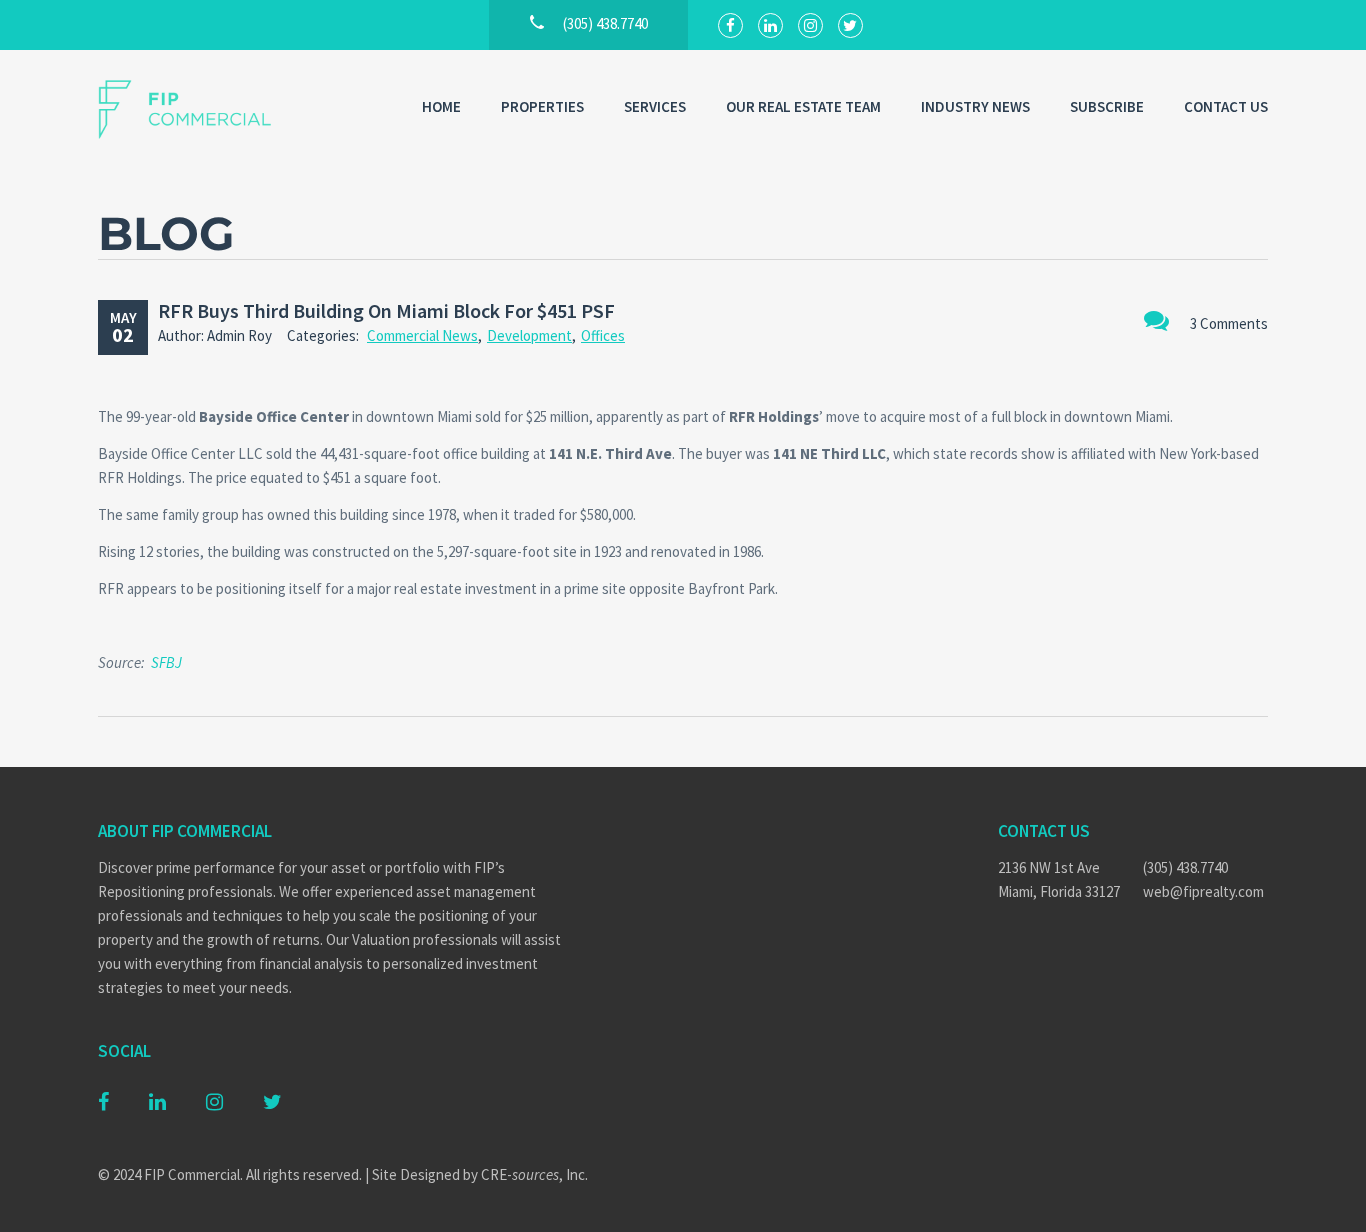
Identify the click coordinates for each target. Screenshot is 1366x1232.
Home (441, 106)
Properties (542, 106)
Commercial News (422, 335)
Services (655, 106)
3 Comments (1229, 323)
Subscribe (1107, 106)
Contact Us (1226, 106)
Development (529, 335)
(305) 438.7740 (1185, 867)
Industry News (975, 106)
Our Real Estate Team (803, 106)
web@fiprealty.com (1203, 891)
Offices (603, 335)
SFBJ (166, 662)
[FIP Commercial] (198, 109)
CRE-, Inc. (534, 1174)
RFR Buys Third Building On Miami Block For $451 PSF (386, 310)
